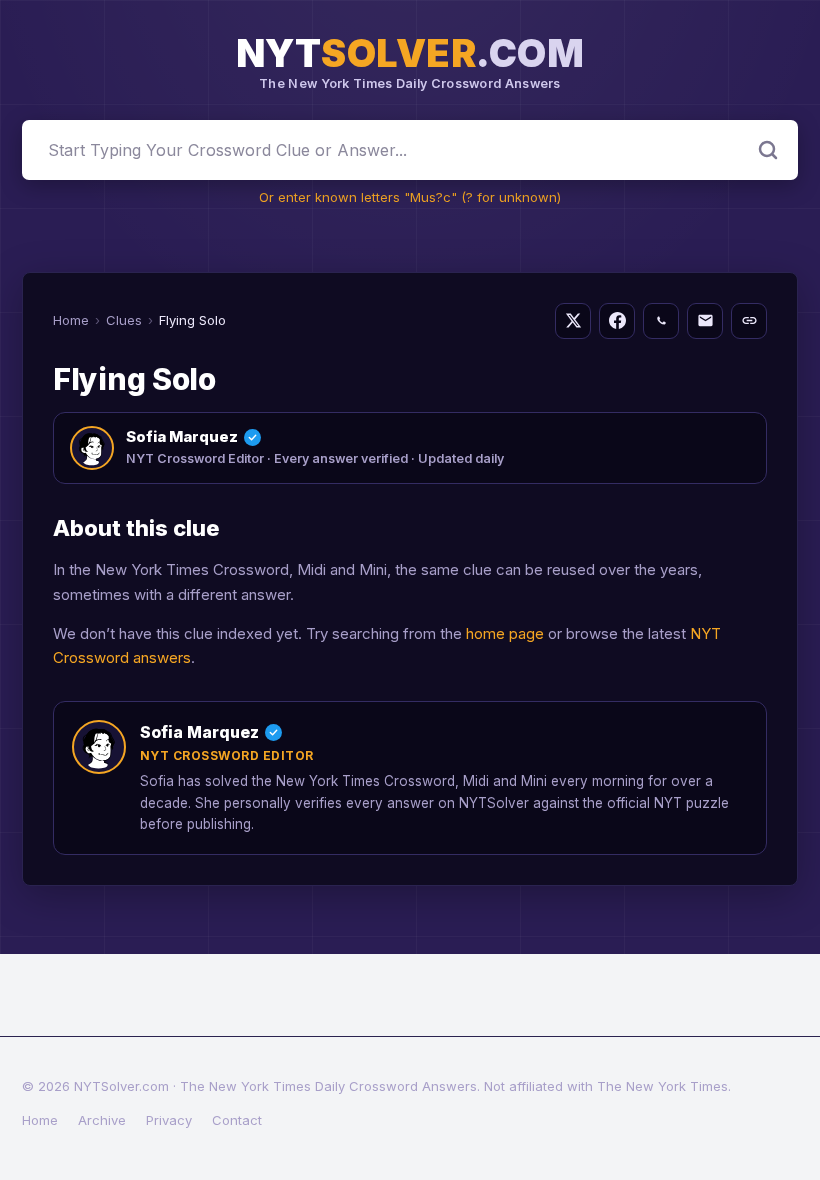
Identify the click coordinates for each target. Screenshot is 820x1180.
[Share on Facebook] (617, 321)
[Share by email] (705, 321)
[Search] (768, 150)
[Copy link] (749, 321)
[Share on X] (573, 321)
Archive (102, 1120)
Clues (124, 320)
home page (505, 633)
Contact (237, 1120)
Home (71, 320)
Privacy (169, 1120)
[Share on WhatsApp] (661, 321)
